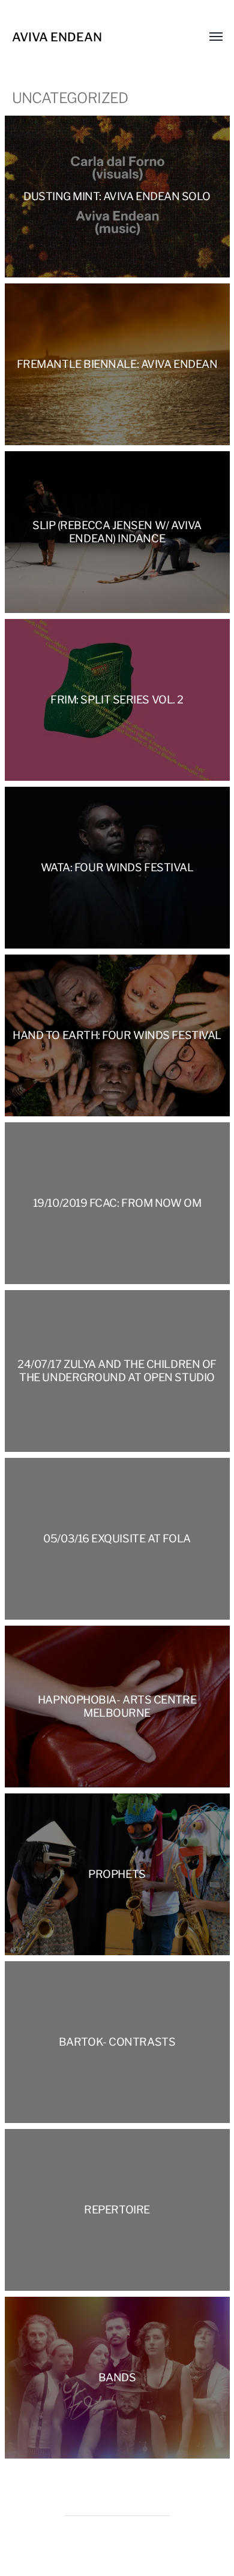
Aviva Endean (57, 37)
